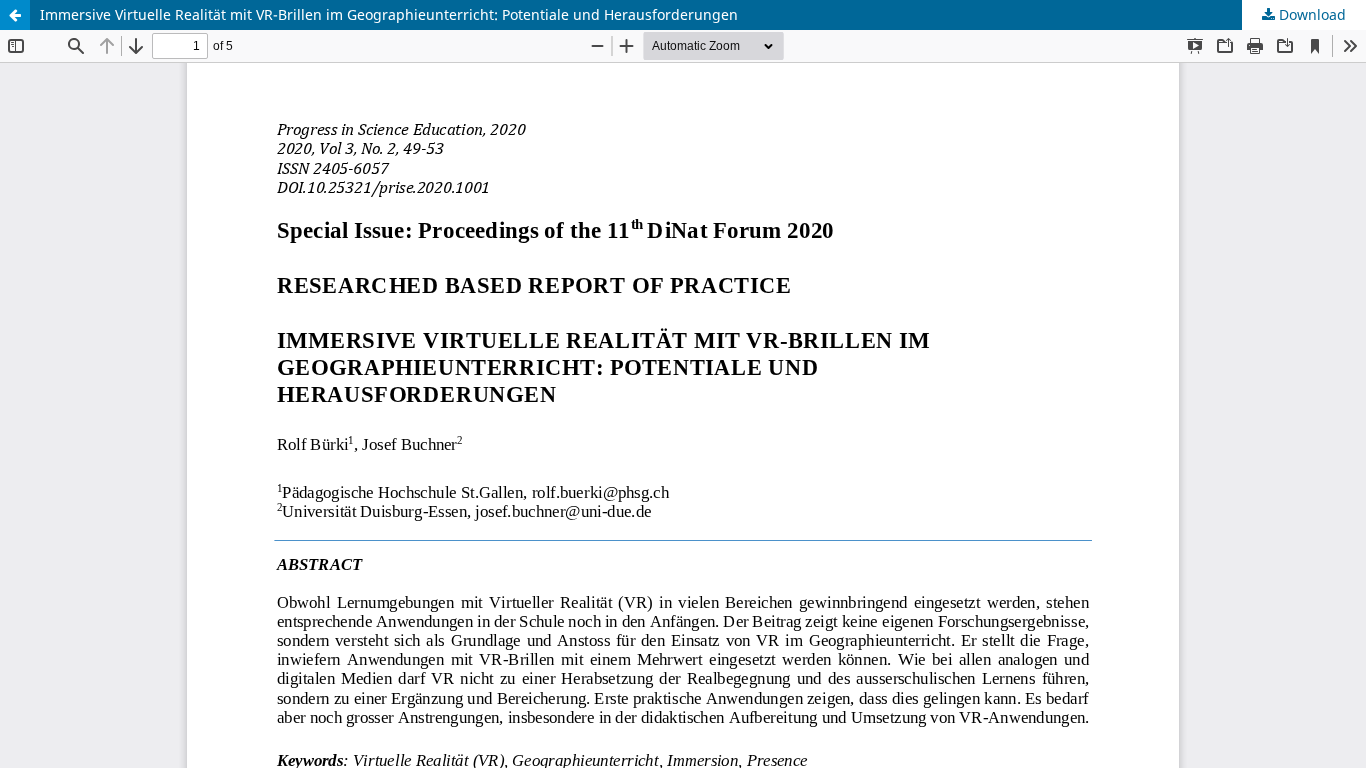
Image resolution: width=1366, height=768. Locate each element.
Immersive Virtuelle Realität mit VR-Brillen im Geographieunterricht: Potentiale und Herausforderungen (389, 14)
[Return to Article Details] (15, 15)
